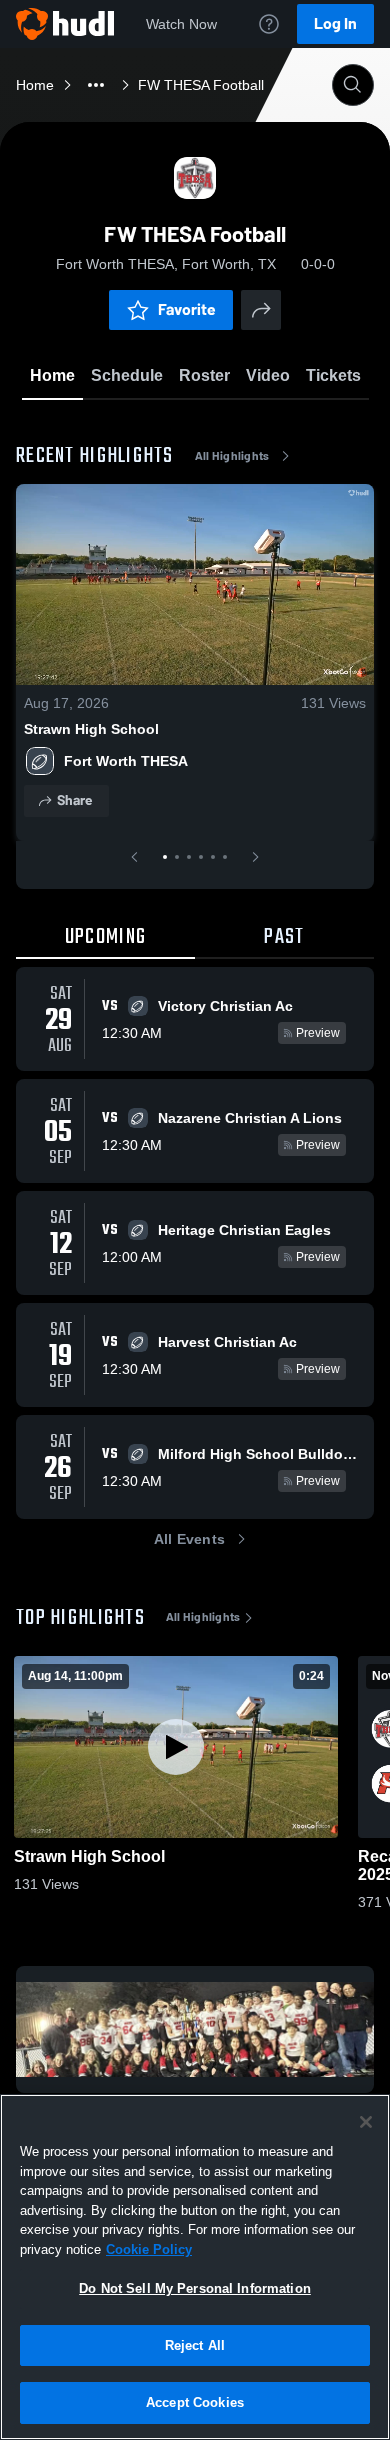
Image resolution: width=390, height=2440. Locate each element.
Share (74, 800)
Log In (335, 23)
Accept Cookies (195, 2402)
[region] (195, 2267)
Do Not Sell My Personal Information (195, 2288)
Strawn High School (91, 729)
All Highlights (232, 456)
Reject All (195, 2345)
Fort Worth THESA (126, 761)
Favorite (187, 309)
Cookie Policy (149, 2249)
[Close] (366, 2122)
